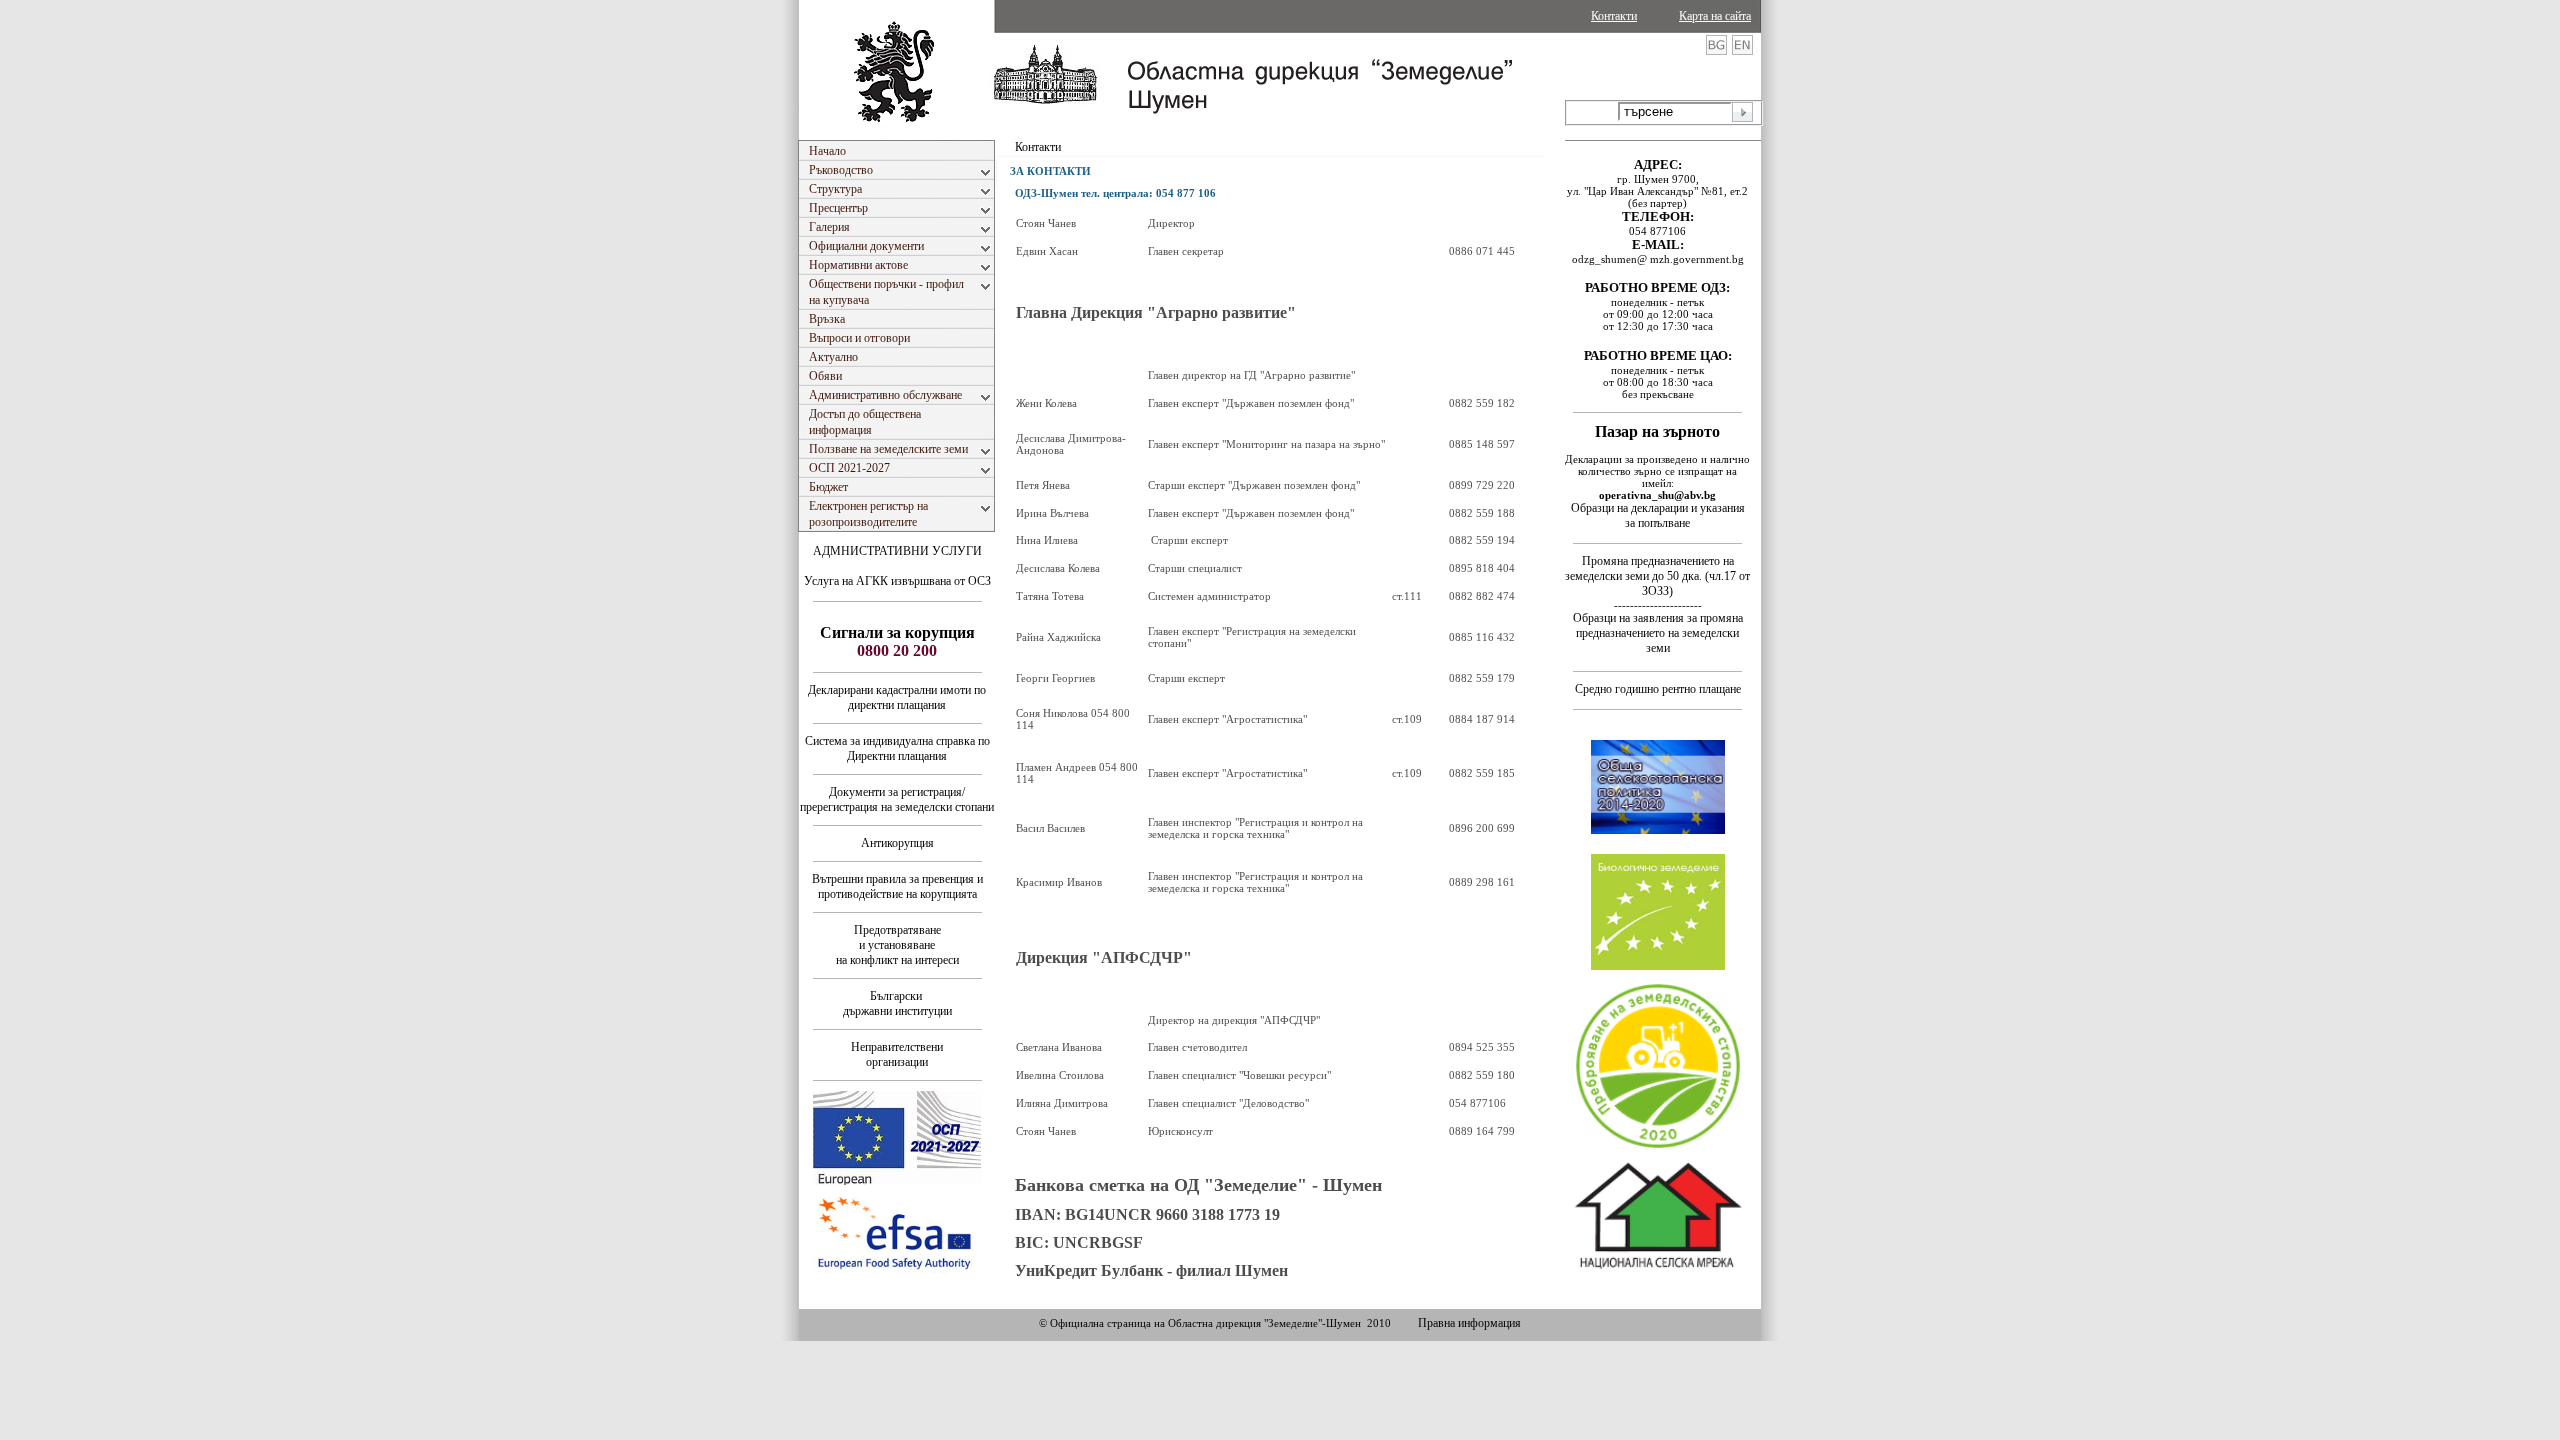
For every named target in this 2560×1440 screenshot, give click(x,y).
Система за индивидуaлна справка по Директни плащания (897, 748)
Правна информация (1469, 1323)
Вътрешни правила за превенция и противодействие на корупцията (897, 886)
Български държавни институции (897, 1003)
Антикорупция (897, 843)
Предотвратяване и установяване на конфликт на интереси (897, 945)
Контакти (1614, 16)
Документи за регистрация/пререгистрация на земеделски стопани (897, 799)
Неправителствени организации (897, 1054)
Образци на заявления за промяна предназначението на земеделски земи (1658, 633)
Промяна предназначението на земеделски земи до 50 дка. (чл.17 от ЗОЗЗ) (1657, 576)
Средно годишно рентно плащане (1658, 689)
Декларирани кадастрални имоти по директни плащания (897, 697)
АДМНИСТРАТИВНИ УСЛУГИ (897, 551)
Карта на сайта (1715, 16)
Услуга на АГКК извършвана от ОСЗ (897, 581)
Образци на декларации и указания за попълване (1658, 515)
